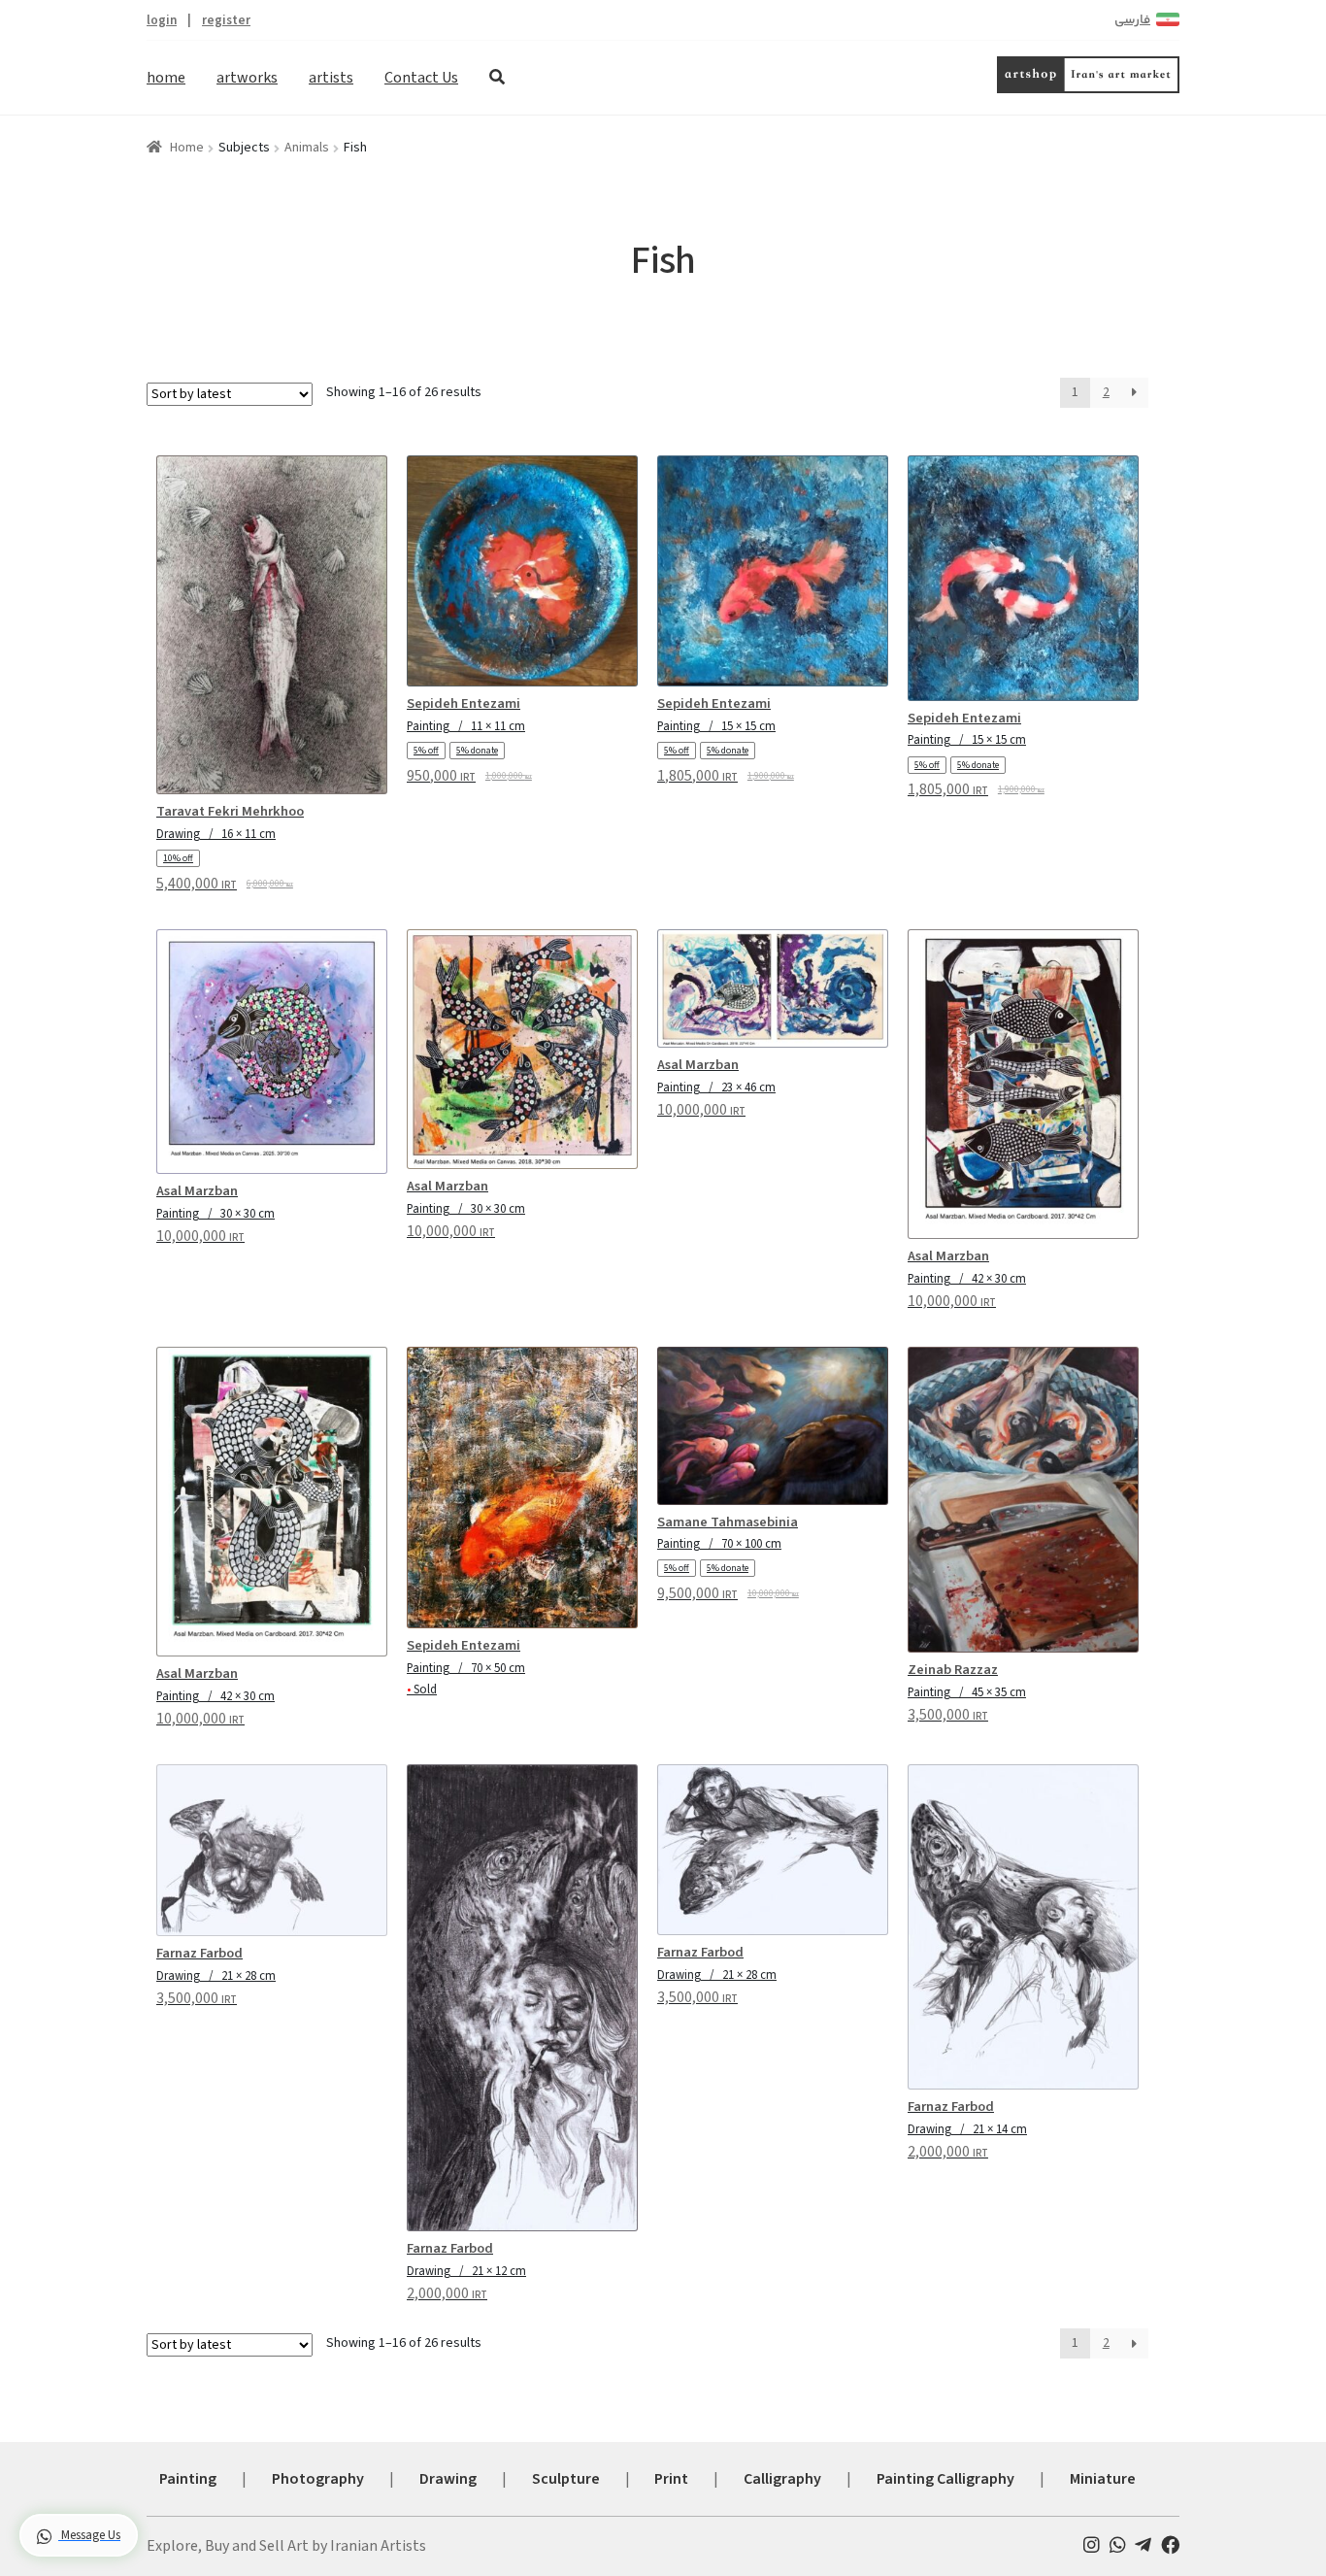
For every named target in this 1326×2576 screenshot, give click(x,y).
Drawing (448, 2479)
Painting (188, 2479)
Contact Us (421, 78)
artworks (247, 78)
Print (671, 2479)
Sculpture (566, 2479)
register (226, 20)
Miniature (1103, 2479)
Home (187, 148)
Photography (318, 2479)
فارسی (1132, 20)
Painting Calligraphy (945, 2479)
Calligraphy (782, 2479)
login (162, 20)
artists (331, 78)
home (166, 78)
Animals (307, 148)
